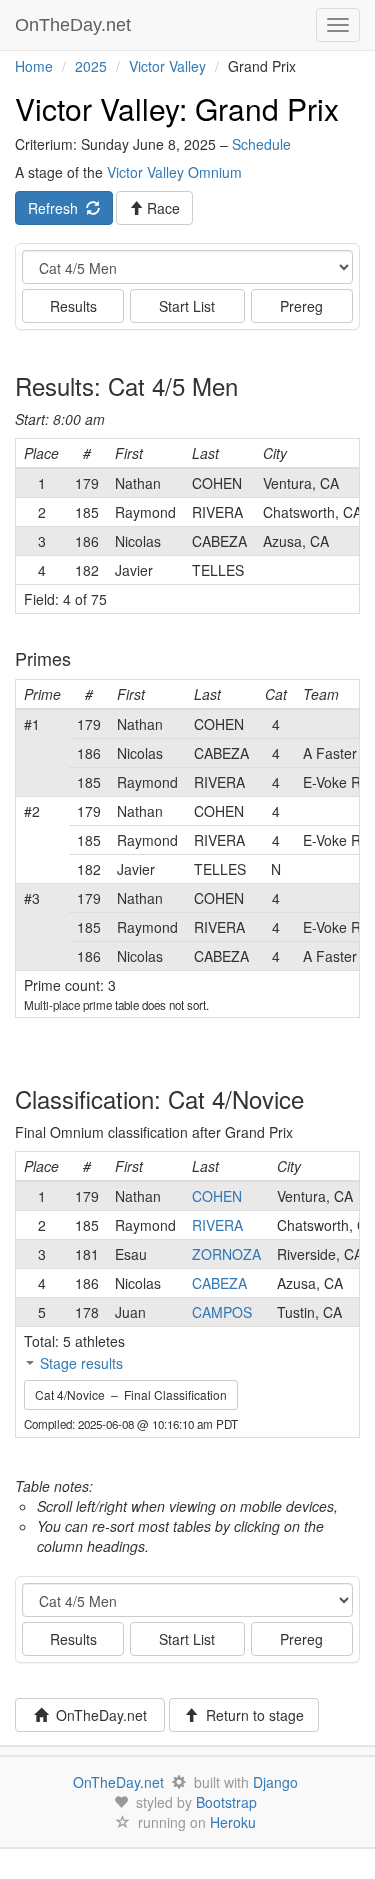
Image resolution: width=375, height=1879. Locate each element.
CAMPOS (222, 1312)
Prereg (301, 306)
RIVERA (217, 1225)
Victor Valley (167, 66)
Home (34, 66)
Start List (187, 306)
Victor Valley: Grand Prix (177, 108)
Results (73, 306)
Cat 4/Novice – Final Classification (131, 1394)
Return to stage (251, 1715)
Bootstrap (226, 1802)
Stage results (81, 1363)
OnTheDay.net (75, 25)
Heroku (233, 1822)
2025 (91, 66)
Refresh (57, 208)
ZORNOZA (226, 1254)
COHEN (217, 1196)
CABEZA (219, 1283)
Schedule (261, 144)
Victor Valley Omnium (174, 172)
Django (275, 1782)
